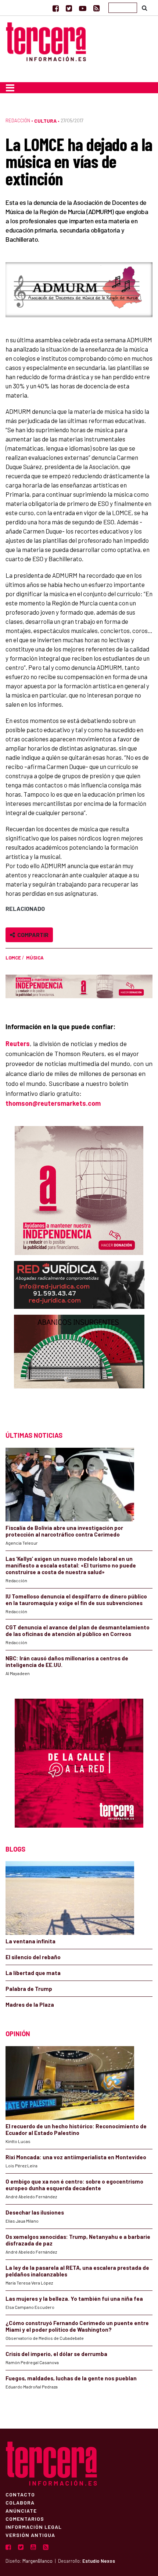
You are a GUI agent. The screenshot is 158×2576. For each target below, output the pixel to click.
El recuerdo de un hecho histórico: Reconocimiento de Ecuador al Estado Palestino (76, 2129)
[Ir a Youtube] (83, 8)
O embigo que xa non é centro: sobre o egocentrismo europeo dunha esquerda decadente (74, 2185)
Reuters (18, 1044)
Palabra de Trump (29, 1989)
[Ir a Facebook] (56, 8)
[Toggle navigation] (10, 88)
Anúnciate (21, 2510)
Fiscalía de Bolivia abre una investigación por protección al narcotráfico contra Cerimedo (64, 1531)
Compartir (32, 935)
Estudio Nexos (99, 2561)
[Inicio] (46, 41)
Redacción (18, 120)
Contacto (20, 2494)
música (35, 958)
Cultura (45, 121)
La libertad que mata (33, 1973)
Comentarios (25, 2519)
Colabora (20, 2502)
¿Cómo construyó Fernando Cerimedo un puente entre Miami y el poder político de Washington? (77, 2326)
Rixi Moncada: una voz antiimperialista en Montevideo (76, 2157)
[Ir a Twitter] (69, 8)
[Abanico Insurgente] (79, 1366)
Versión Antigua (30, 2535)
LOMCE (13, 958)
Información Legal (34, 2527)
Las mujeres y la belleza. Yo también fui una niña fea (74, 2299)
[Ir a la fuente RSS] (96, 8)
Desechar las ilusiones (35, 2212)
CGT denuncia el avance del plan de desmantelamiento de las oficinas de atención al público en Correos (78, 1630)
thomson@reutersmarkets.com (53, 1103)
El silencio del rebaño (33, 1957)
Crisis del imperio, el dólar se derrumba (56, 2354)
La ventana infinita (30, 1941)
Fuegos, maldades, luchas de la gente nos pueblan (71, 2378)
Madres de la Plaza (30, 2004)
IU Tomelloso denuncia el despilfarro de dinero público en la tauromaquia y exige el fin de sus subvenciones (76, 1600)
